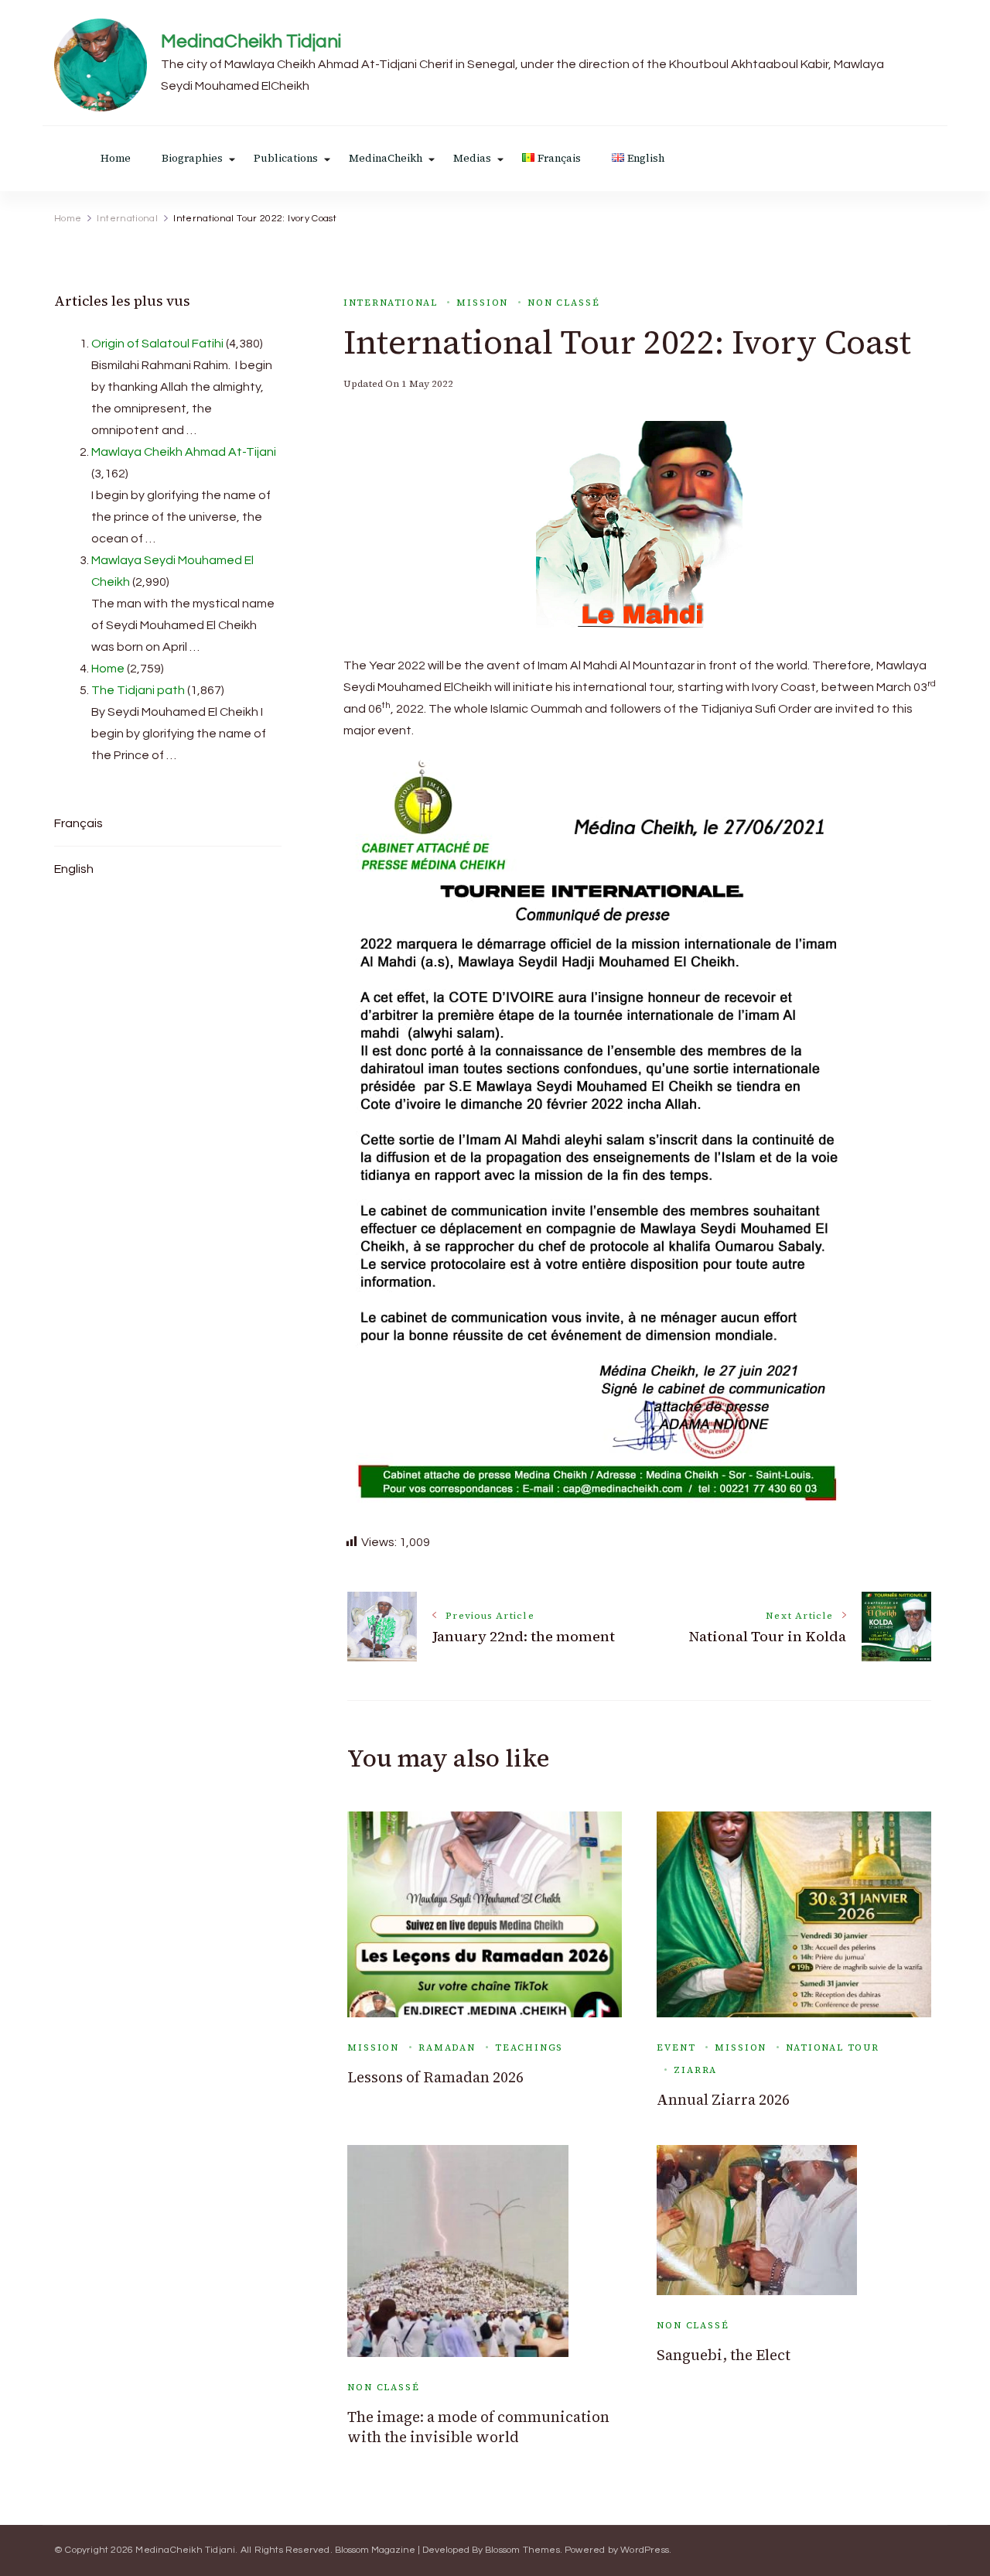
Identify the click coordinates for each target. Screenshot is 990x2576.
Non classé (563, 303)
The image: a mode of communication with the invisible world (478, 2427)
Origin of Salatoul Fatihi (157, 344)
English (74, 869)
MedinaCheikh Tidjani (251, 41)
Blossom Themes (522, 2550)
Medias (472, 158)
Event (676, 2047)
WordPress (645, 2550)
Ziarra (695, 2070)
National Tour (833, 2047)
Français (79, 823)
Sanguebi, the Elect (724, 2355)
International (391, 303)
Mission (482, 303)
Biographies (192, 158)
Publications (286, 158)
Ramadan (447, 2047)
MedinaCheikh (386, 158)
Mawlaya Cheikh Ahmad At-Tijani (184, 452)
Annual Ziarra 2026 (723, 2100)
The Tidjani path (138, 690)
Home (116, 158)
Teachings (529, 2047)
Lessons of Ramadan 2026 (435, 2077)
